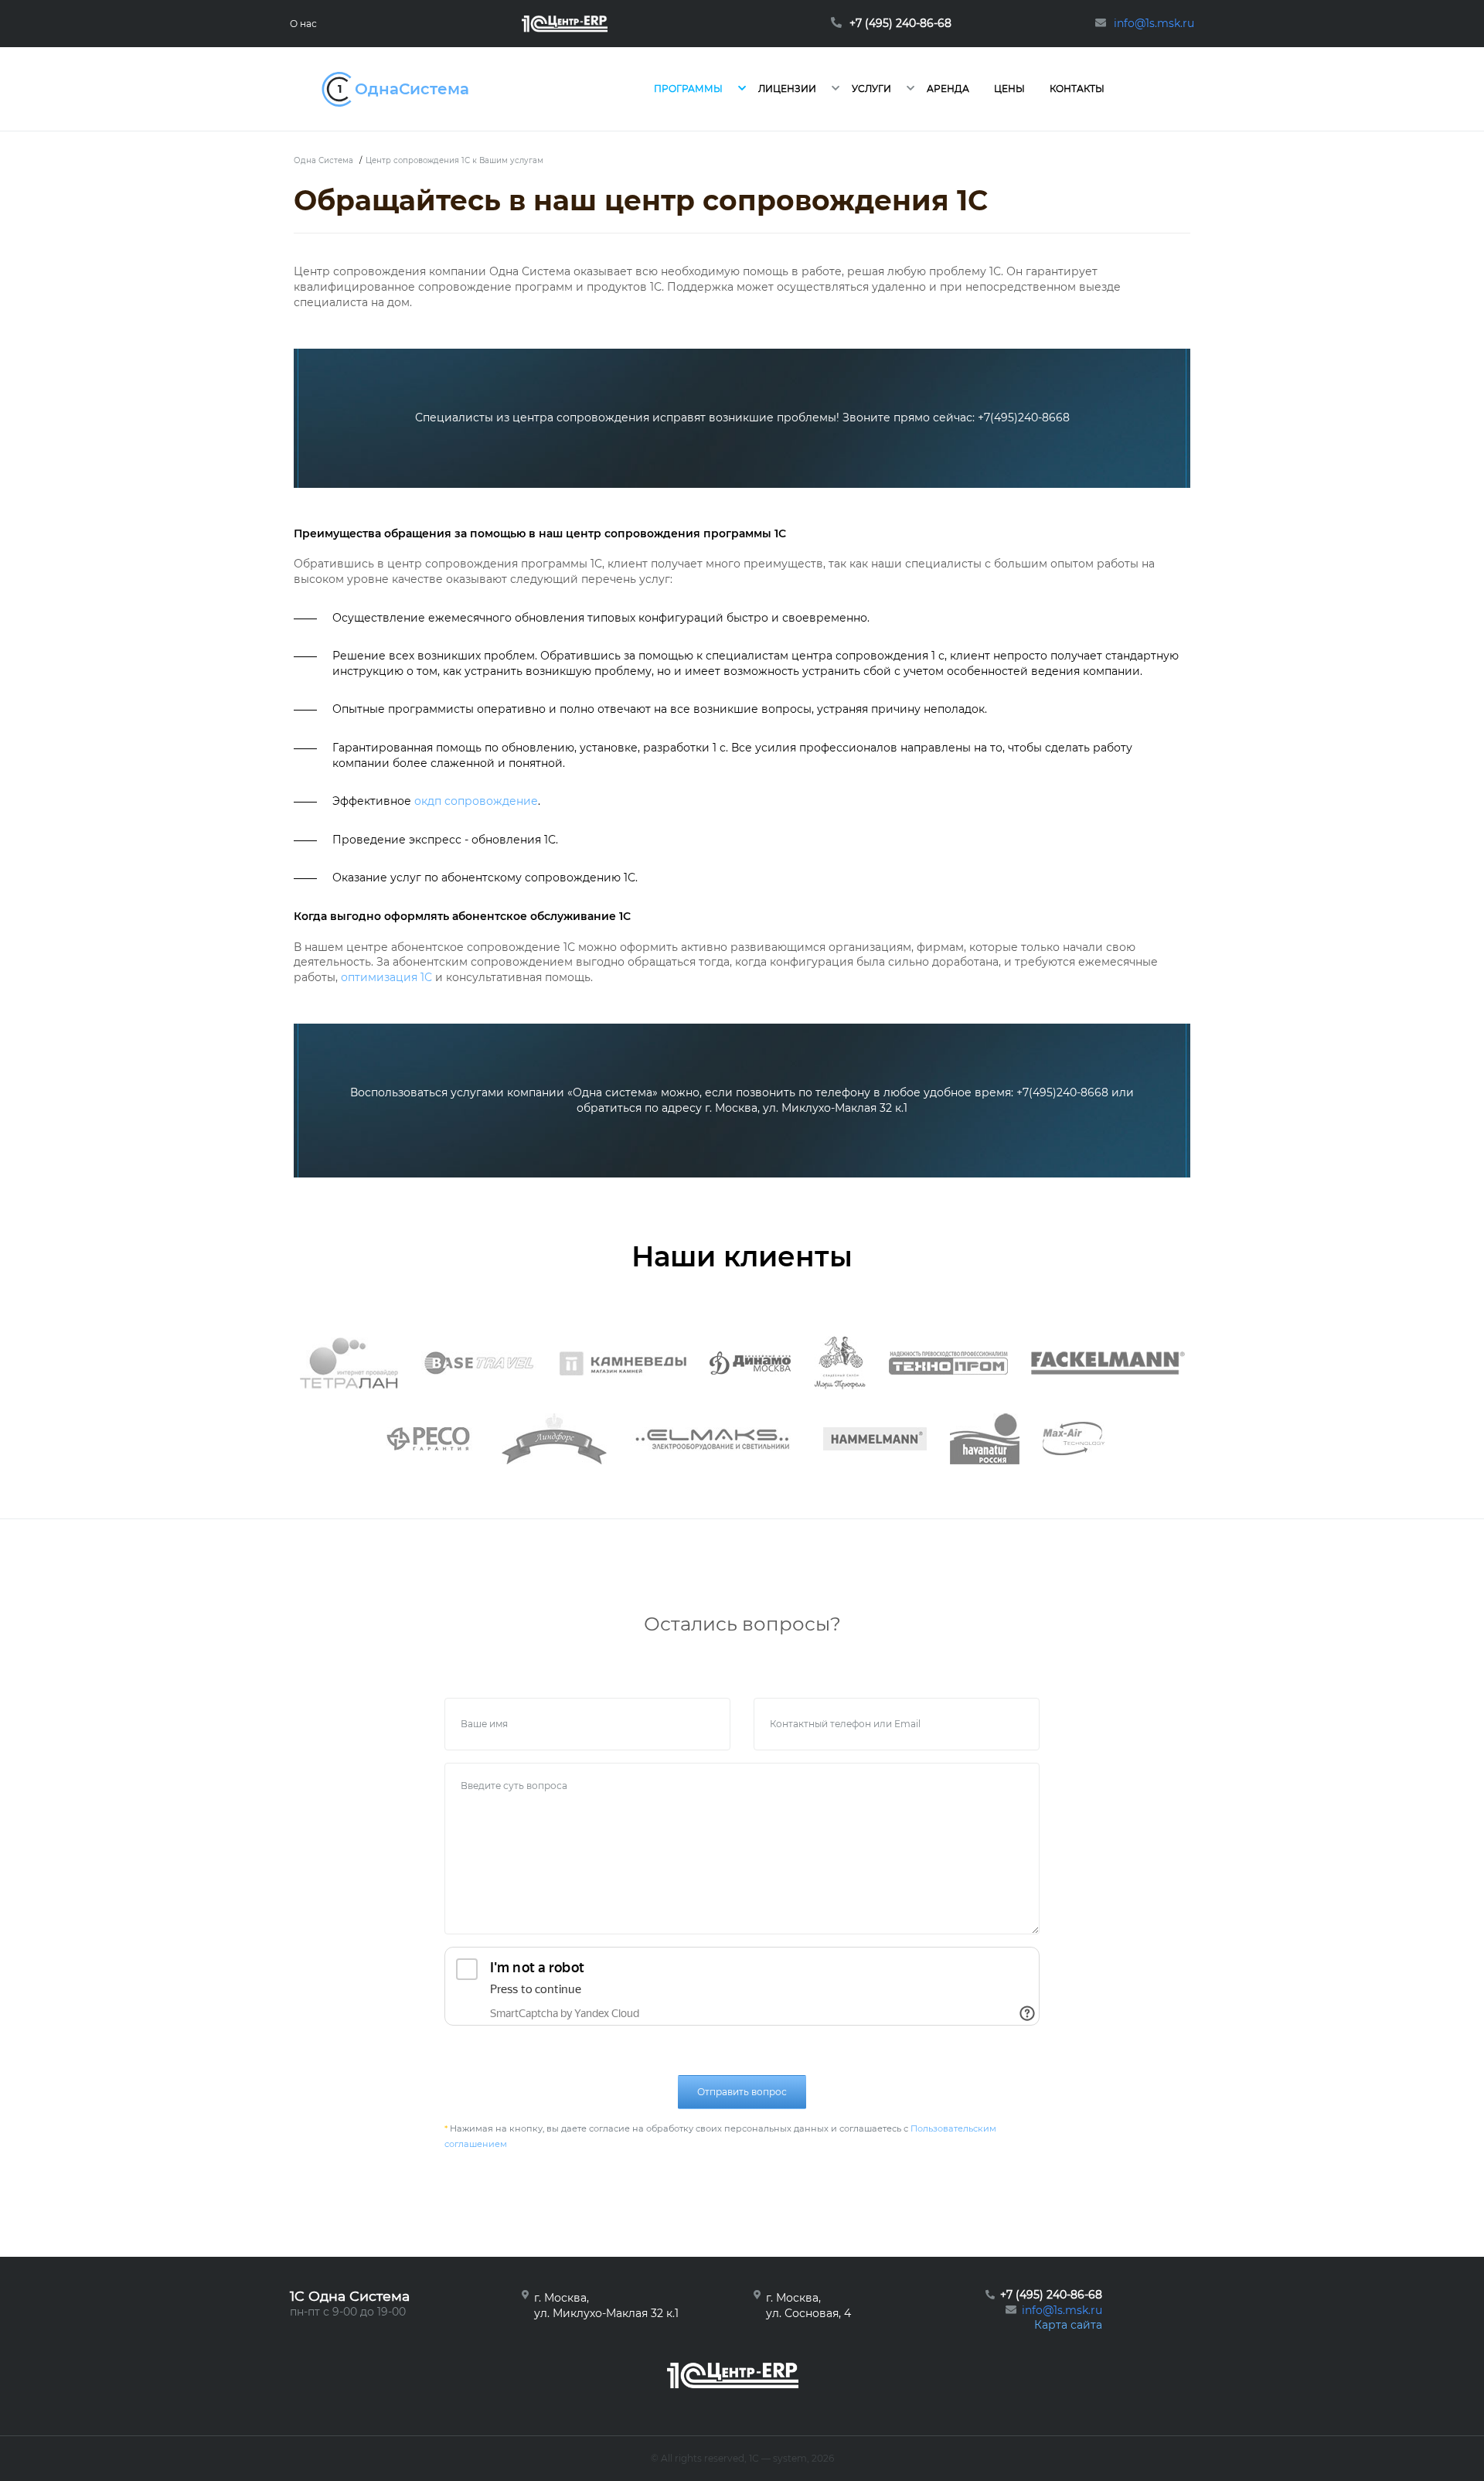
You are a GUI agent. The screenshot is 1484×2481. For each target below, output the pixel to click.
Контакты (1077, 89)
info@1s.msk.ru (1062, 2310)
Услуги (871, 89)
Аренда (948, 89)
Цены (1009, 89)
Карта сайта (1068, 2325)
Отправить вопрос (742, 2092)
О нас (303, 24)
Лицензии (787, 89)
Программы (688, 89)
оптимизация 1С (386, 977)
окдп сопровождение (476, 801)
